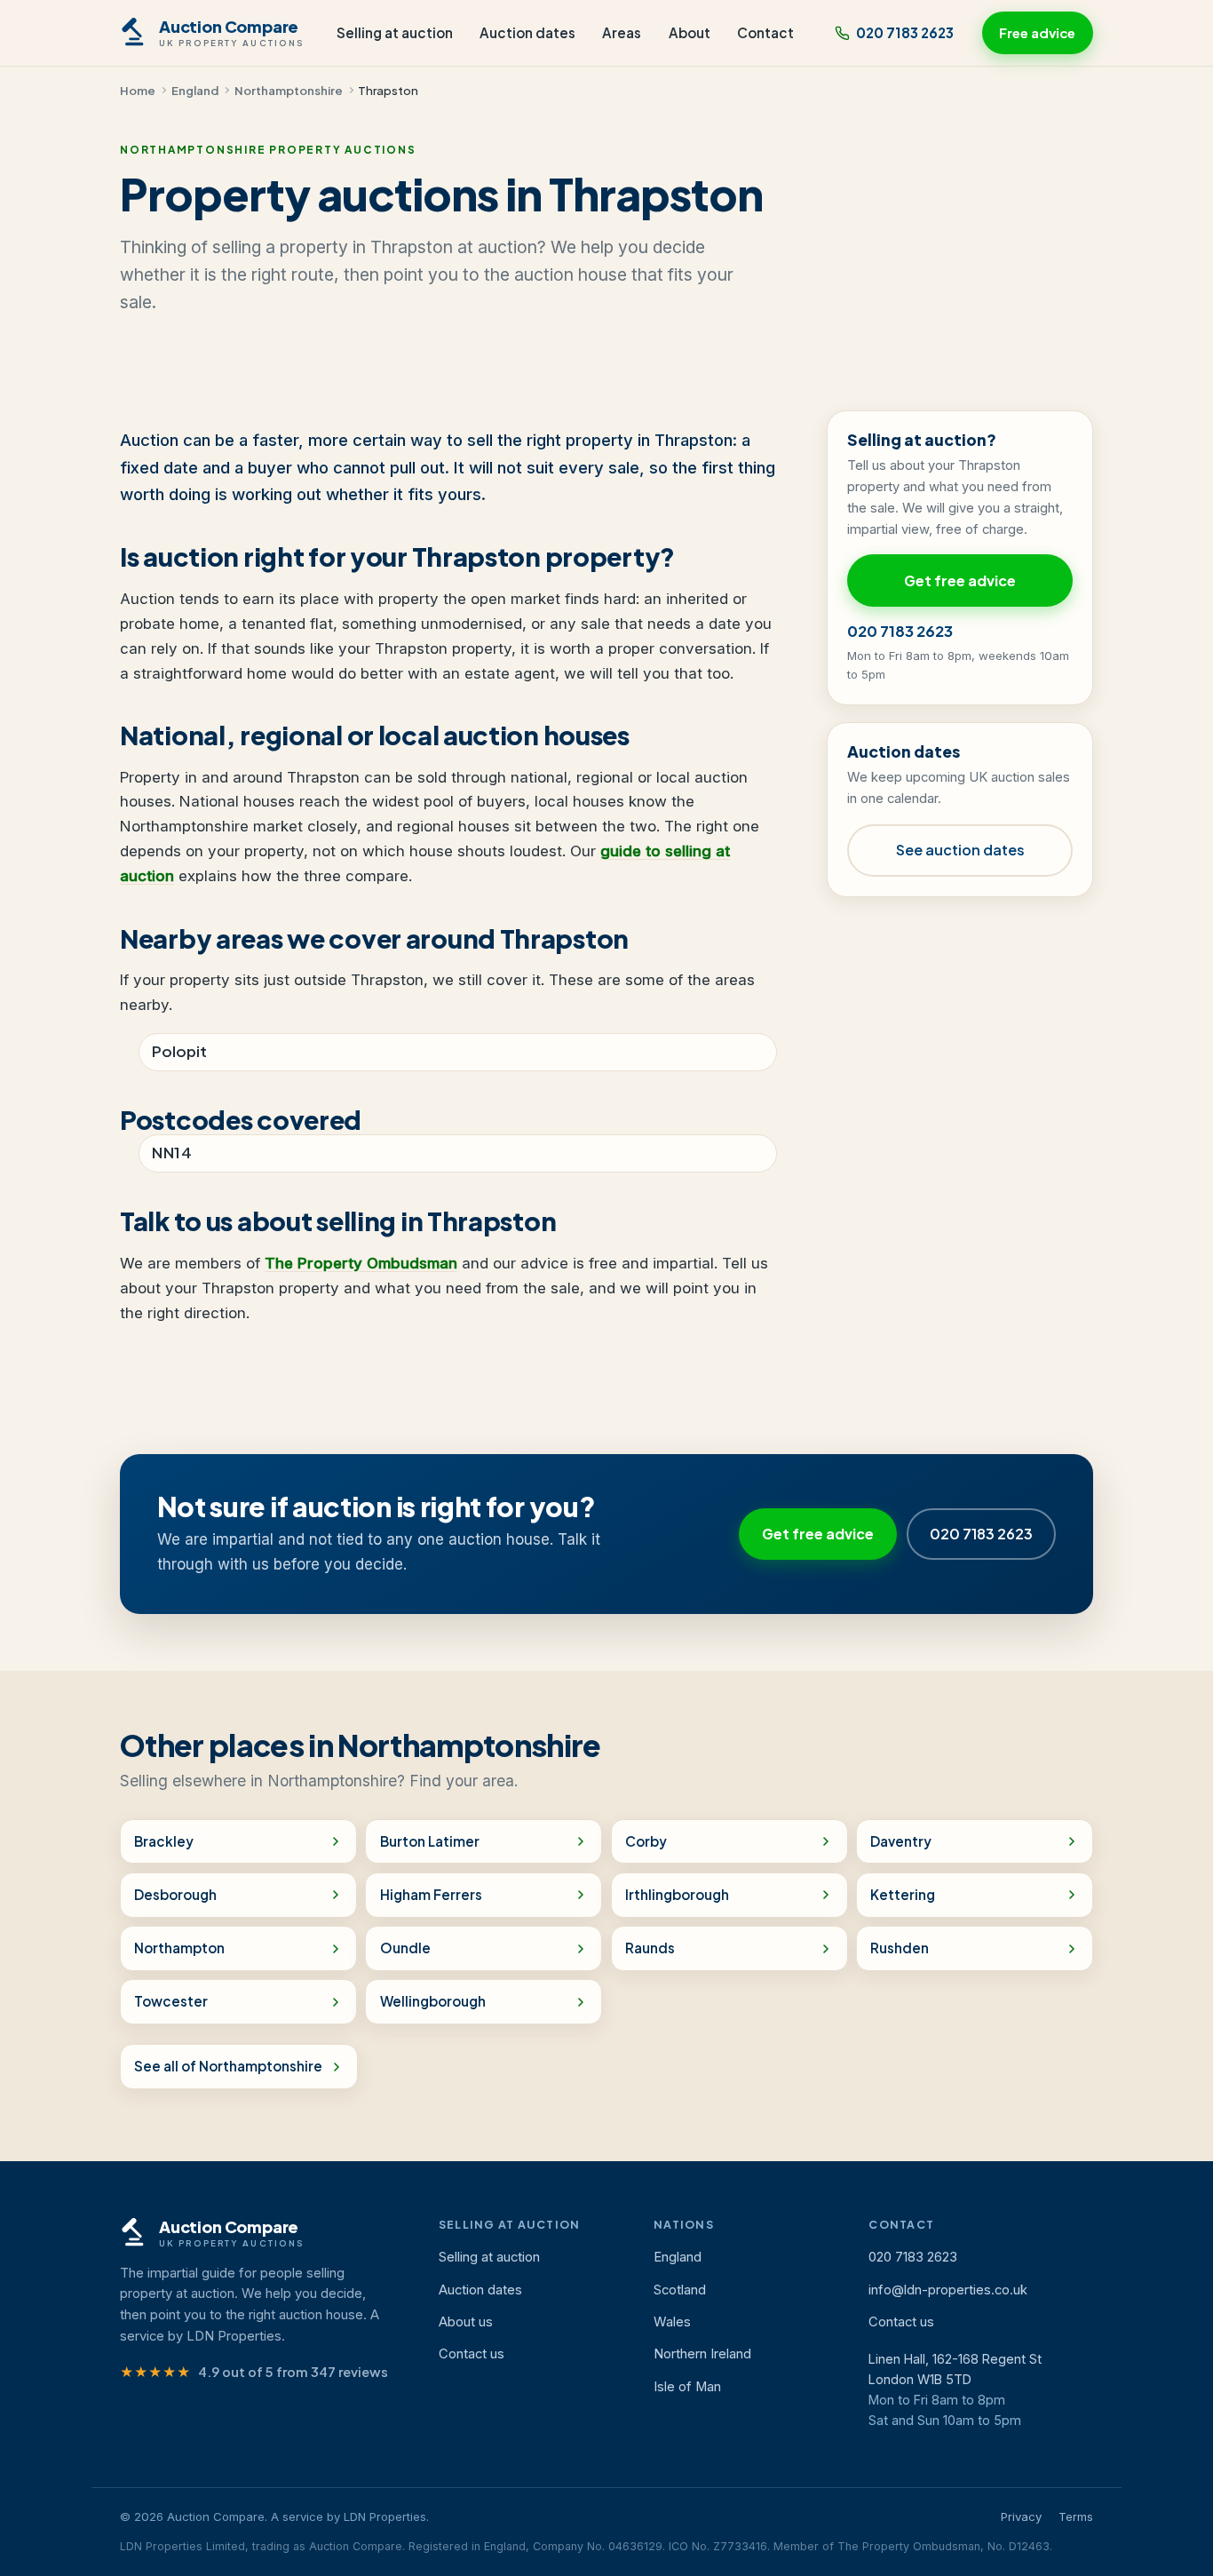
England (195, 90)
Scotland (680, 2290)
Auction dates (527, 32)
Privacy (1021, 2516)
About (690, 32)
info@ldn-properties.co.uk (948, 2290)
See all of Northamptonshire (228, 2066)
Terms (1076, 2516)
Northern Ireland (702, 2354)
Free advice (1037, 33)
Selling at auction (395, 32)
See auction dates (960, 850)
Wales (672, 2322)
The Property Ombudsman (361, 1263)
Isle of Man (687, 2387)
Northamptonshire (289, 90)
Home (138, 90)
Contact (765, 32)
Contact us (472, 2354)
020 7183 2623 (905, 32)
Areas (622, 32)
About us (466, 2322)
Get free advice (960, 580)
